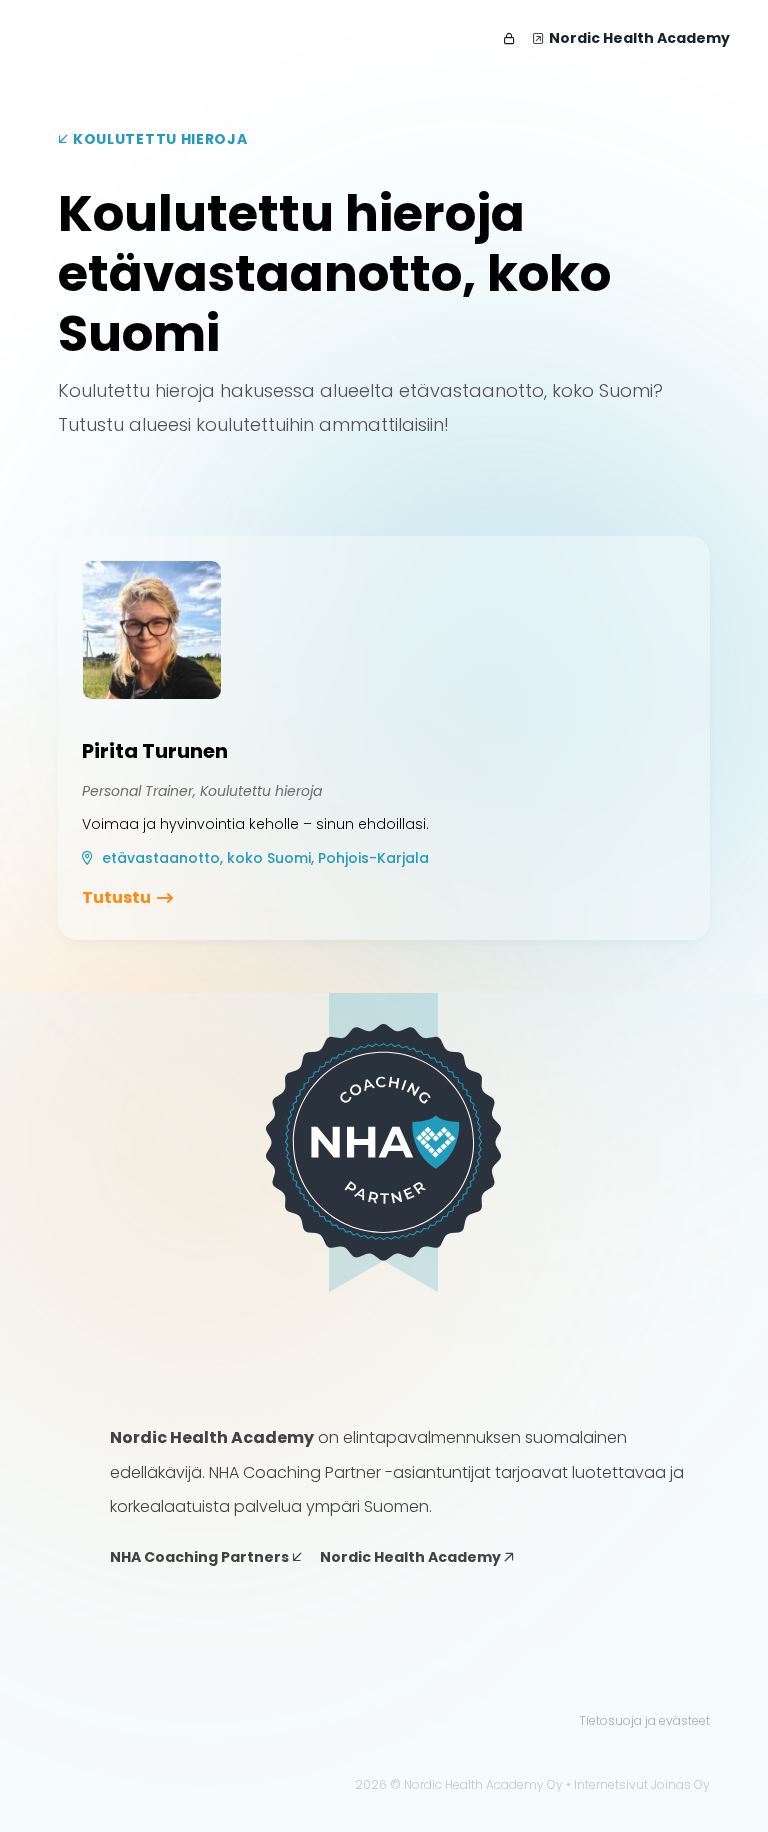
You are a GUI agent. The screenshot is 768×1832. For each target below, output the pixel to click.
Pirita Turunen (155, 751)
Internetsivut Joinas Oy (642, 1784)
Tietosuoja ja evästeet (644, 1720)
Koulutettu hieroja (158, 139)
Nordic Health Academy (639, 38)
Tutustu (116, 897)
